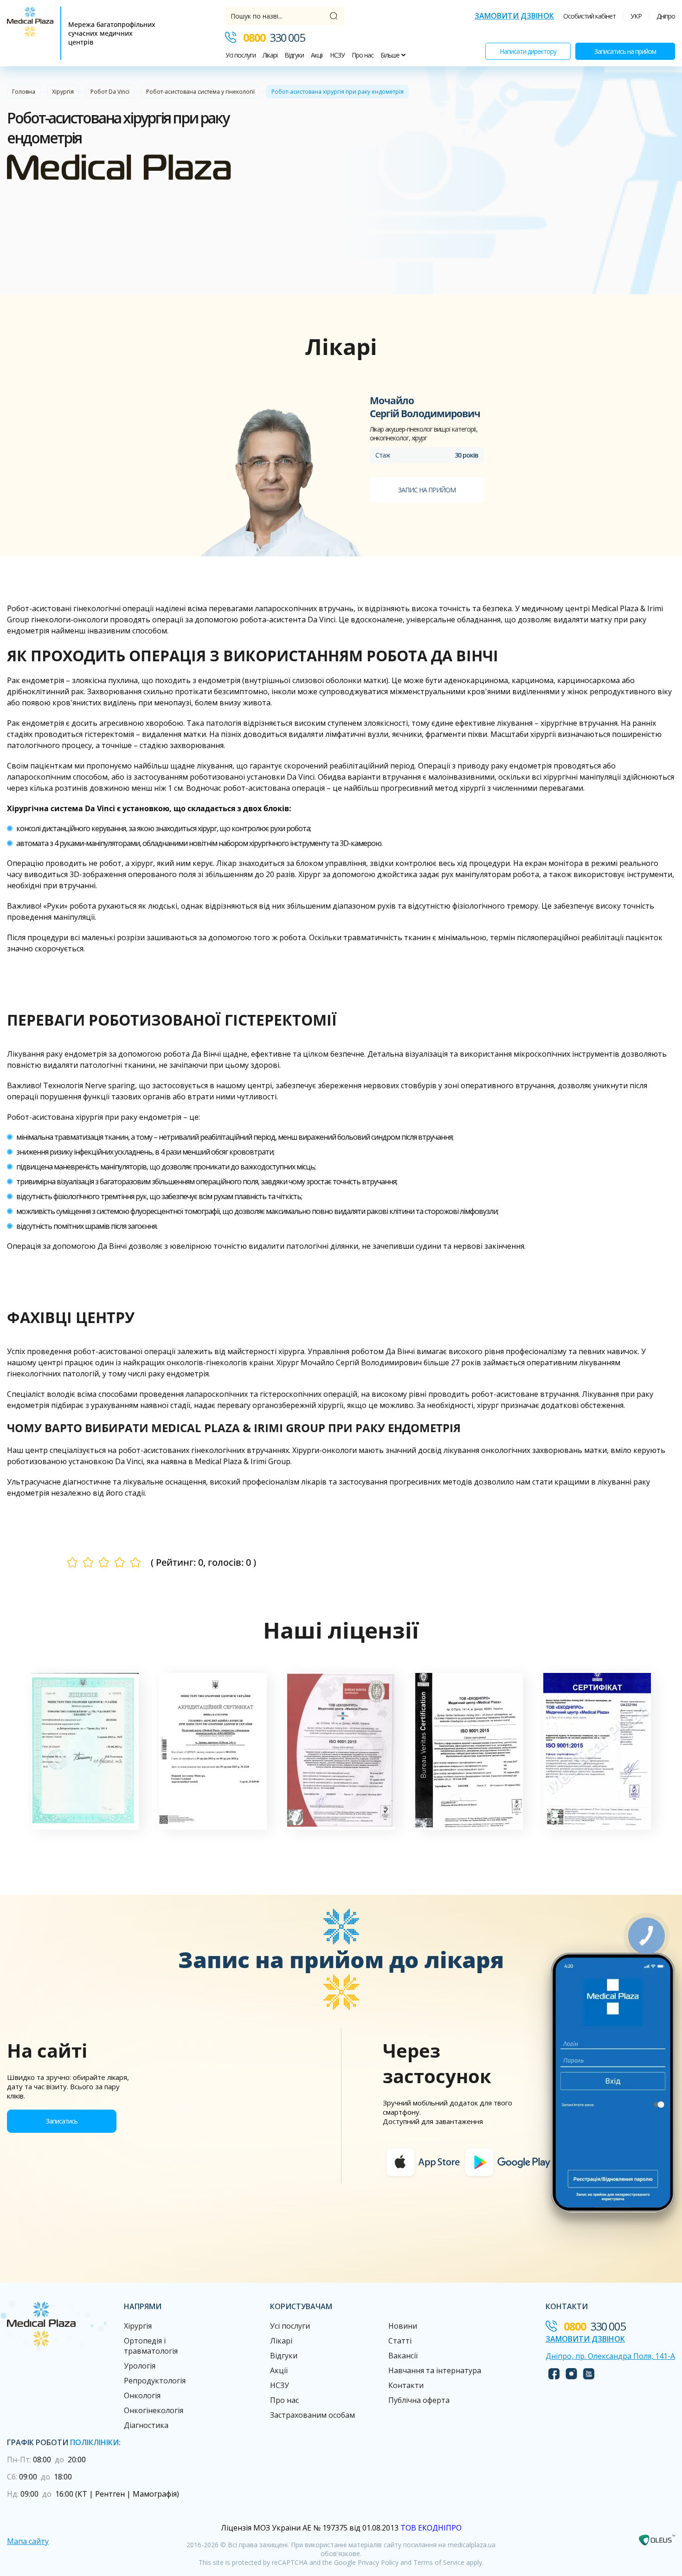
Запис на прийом (427, 490)
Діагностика (146, 2425)
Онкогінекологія (154, 2410)
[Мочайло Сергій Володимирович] (280, 475)
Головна (24, 92)
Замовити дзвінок (514, 16)
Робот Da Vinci (110, 92)
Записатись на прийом (625, 51)
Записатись (62, 2121)
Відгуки (294, 55)
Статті (400, 2341)
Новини (403, 2326)
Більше (391, 55)
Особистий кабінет (589, 16)
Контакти (406, 2385)
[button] (85, 1751)
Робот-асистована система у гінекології (200, 92)
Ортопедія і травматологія (151, 2346)
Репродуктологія (155, 2381)
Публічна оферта (419, 2400)
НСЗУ (337, 55)
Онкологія (142, 2395)
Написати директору (528, 51)
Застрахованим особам (312, 2415)
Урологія (140, 2366)
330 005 (274, 37)
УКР (636, 16)
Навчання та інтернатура (435, 2370)
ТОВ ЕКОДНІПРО (431, 2528)
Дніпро (666, 16)
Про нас (363, 55)
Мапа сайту (28, 2541)
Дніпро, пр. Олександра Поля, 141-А (610, 2356)
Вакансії (403, 2356)
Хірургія (63, 92)
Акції (317, 55)
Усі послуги (241, 55)
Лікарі (270, 55)
